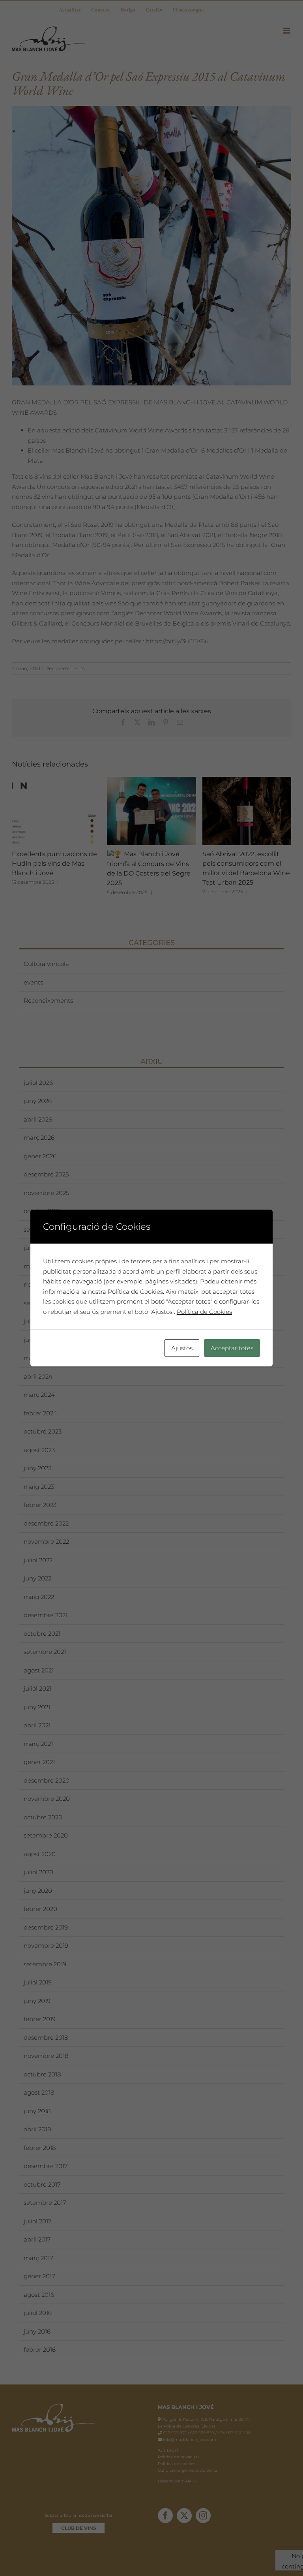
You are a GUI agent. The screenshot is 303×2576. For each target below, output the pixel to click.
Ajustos (182, 1348)
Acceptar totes (232, 1348)
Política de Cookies (204, 1312)
